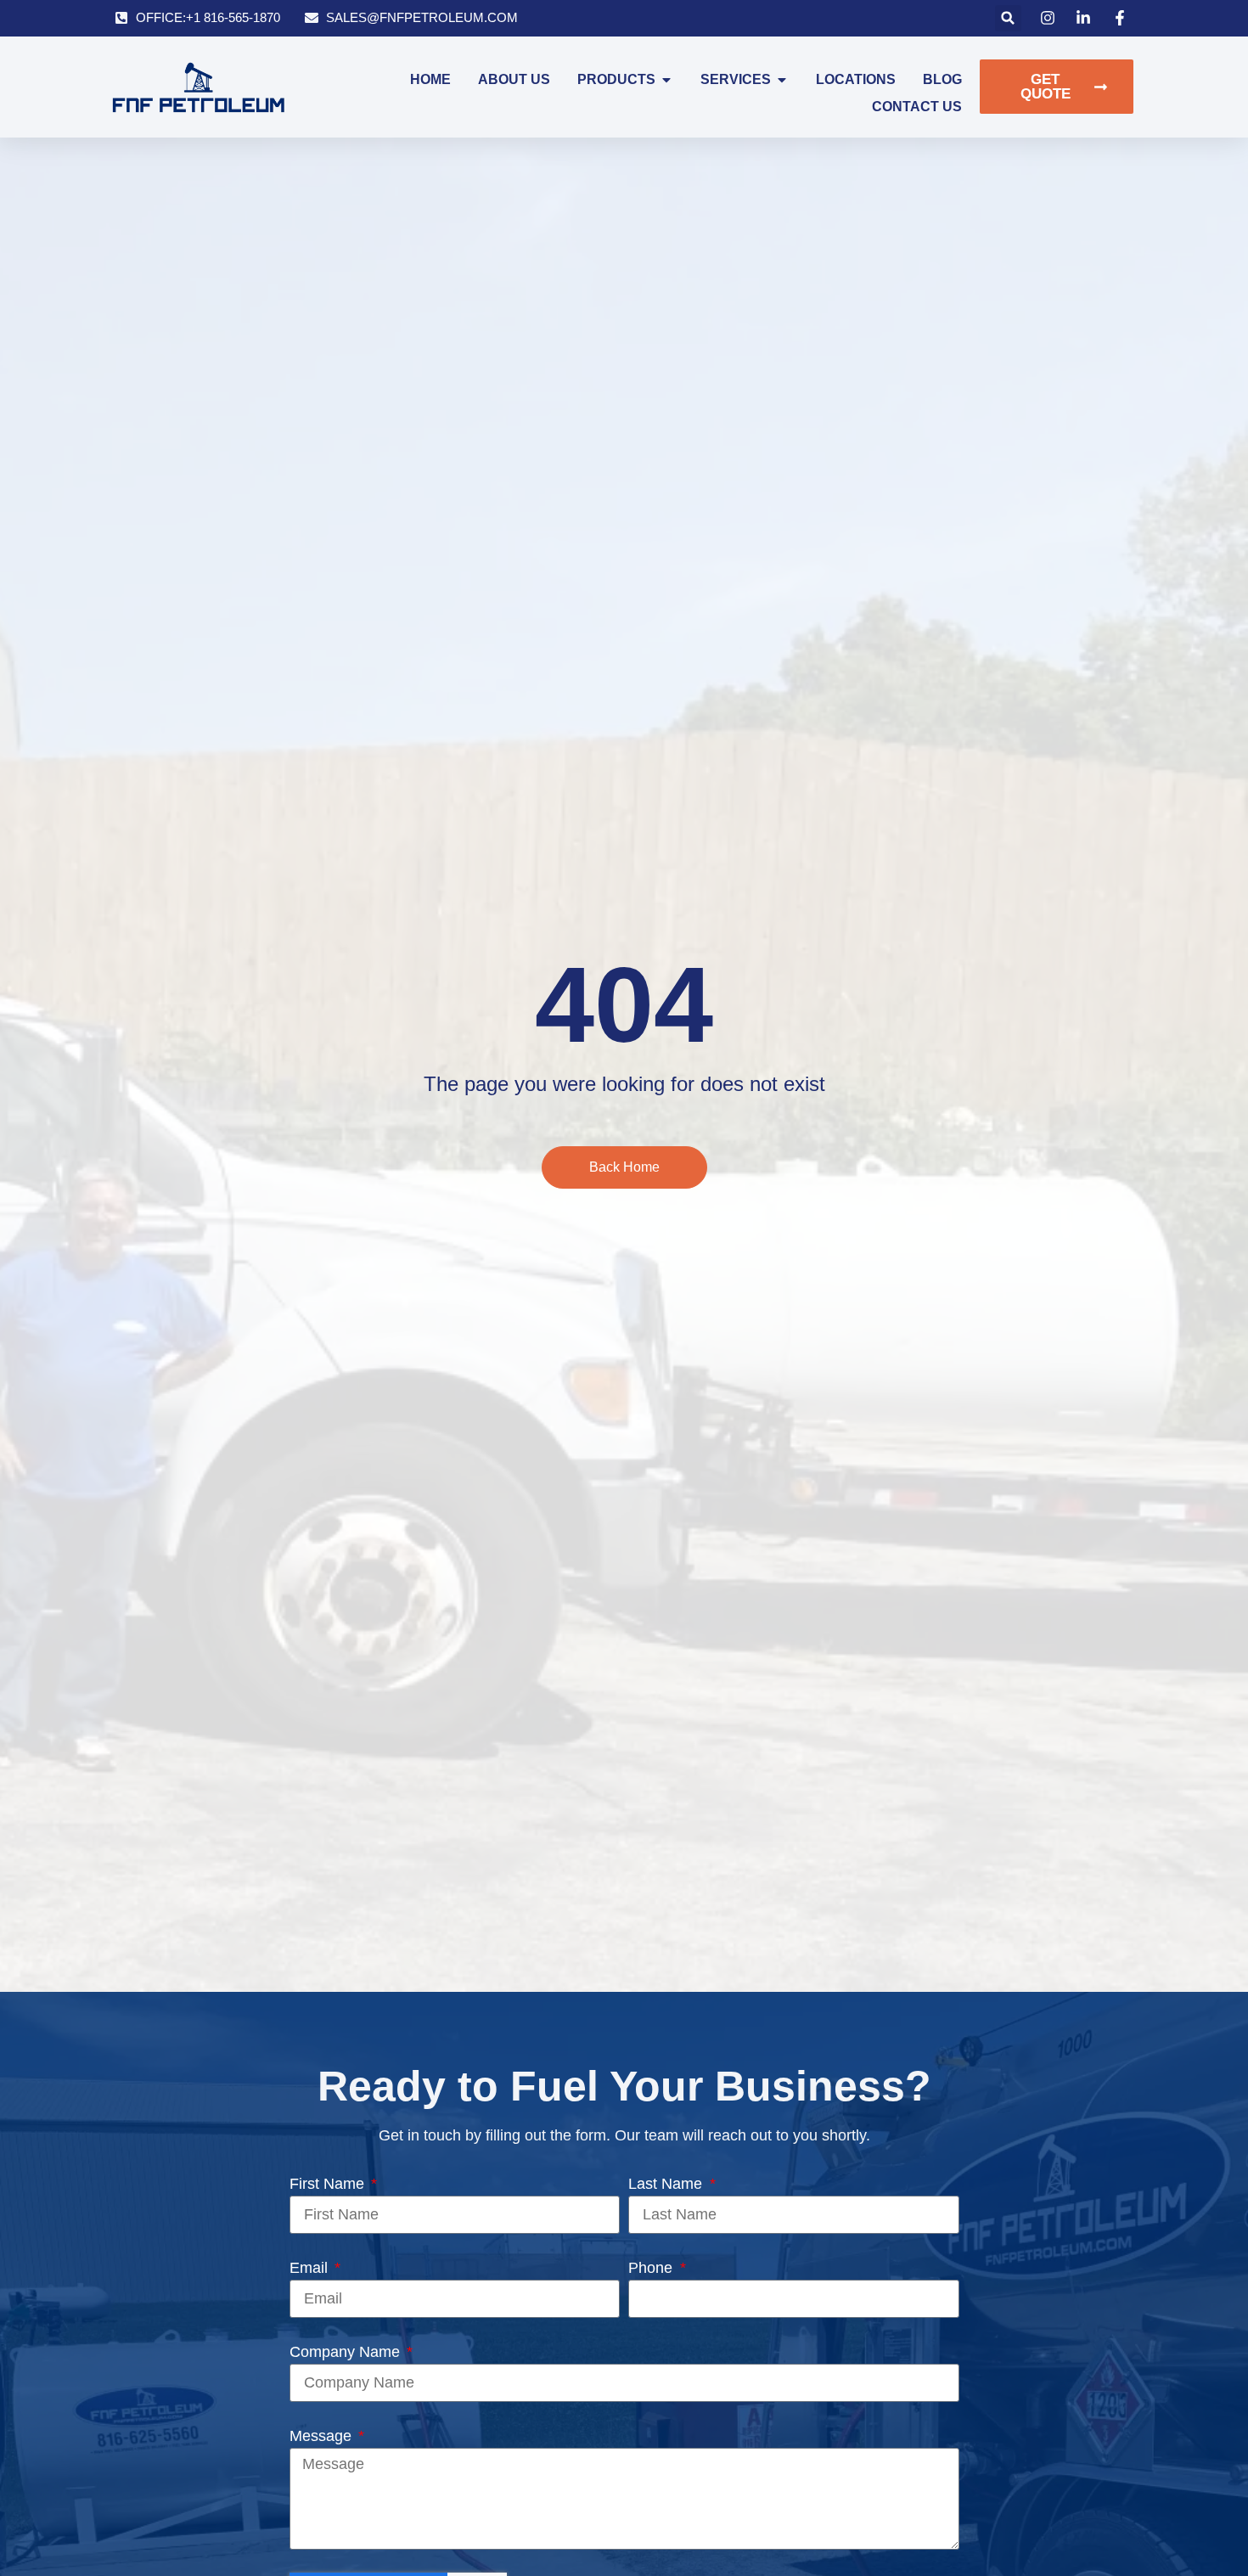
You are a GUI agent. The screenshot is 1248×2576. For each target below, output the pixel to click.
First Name (329, 2184)
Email (311, 2268)
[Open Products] (666, 80)
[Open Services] (782, 80)
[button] (1008, 18)
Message (323, 2436)
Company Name (347, 2352)
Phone (652, 2268)
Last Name (667, 2184)
